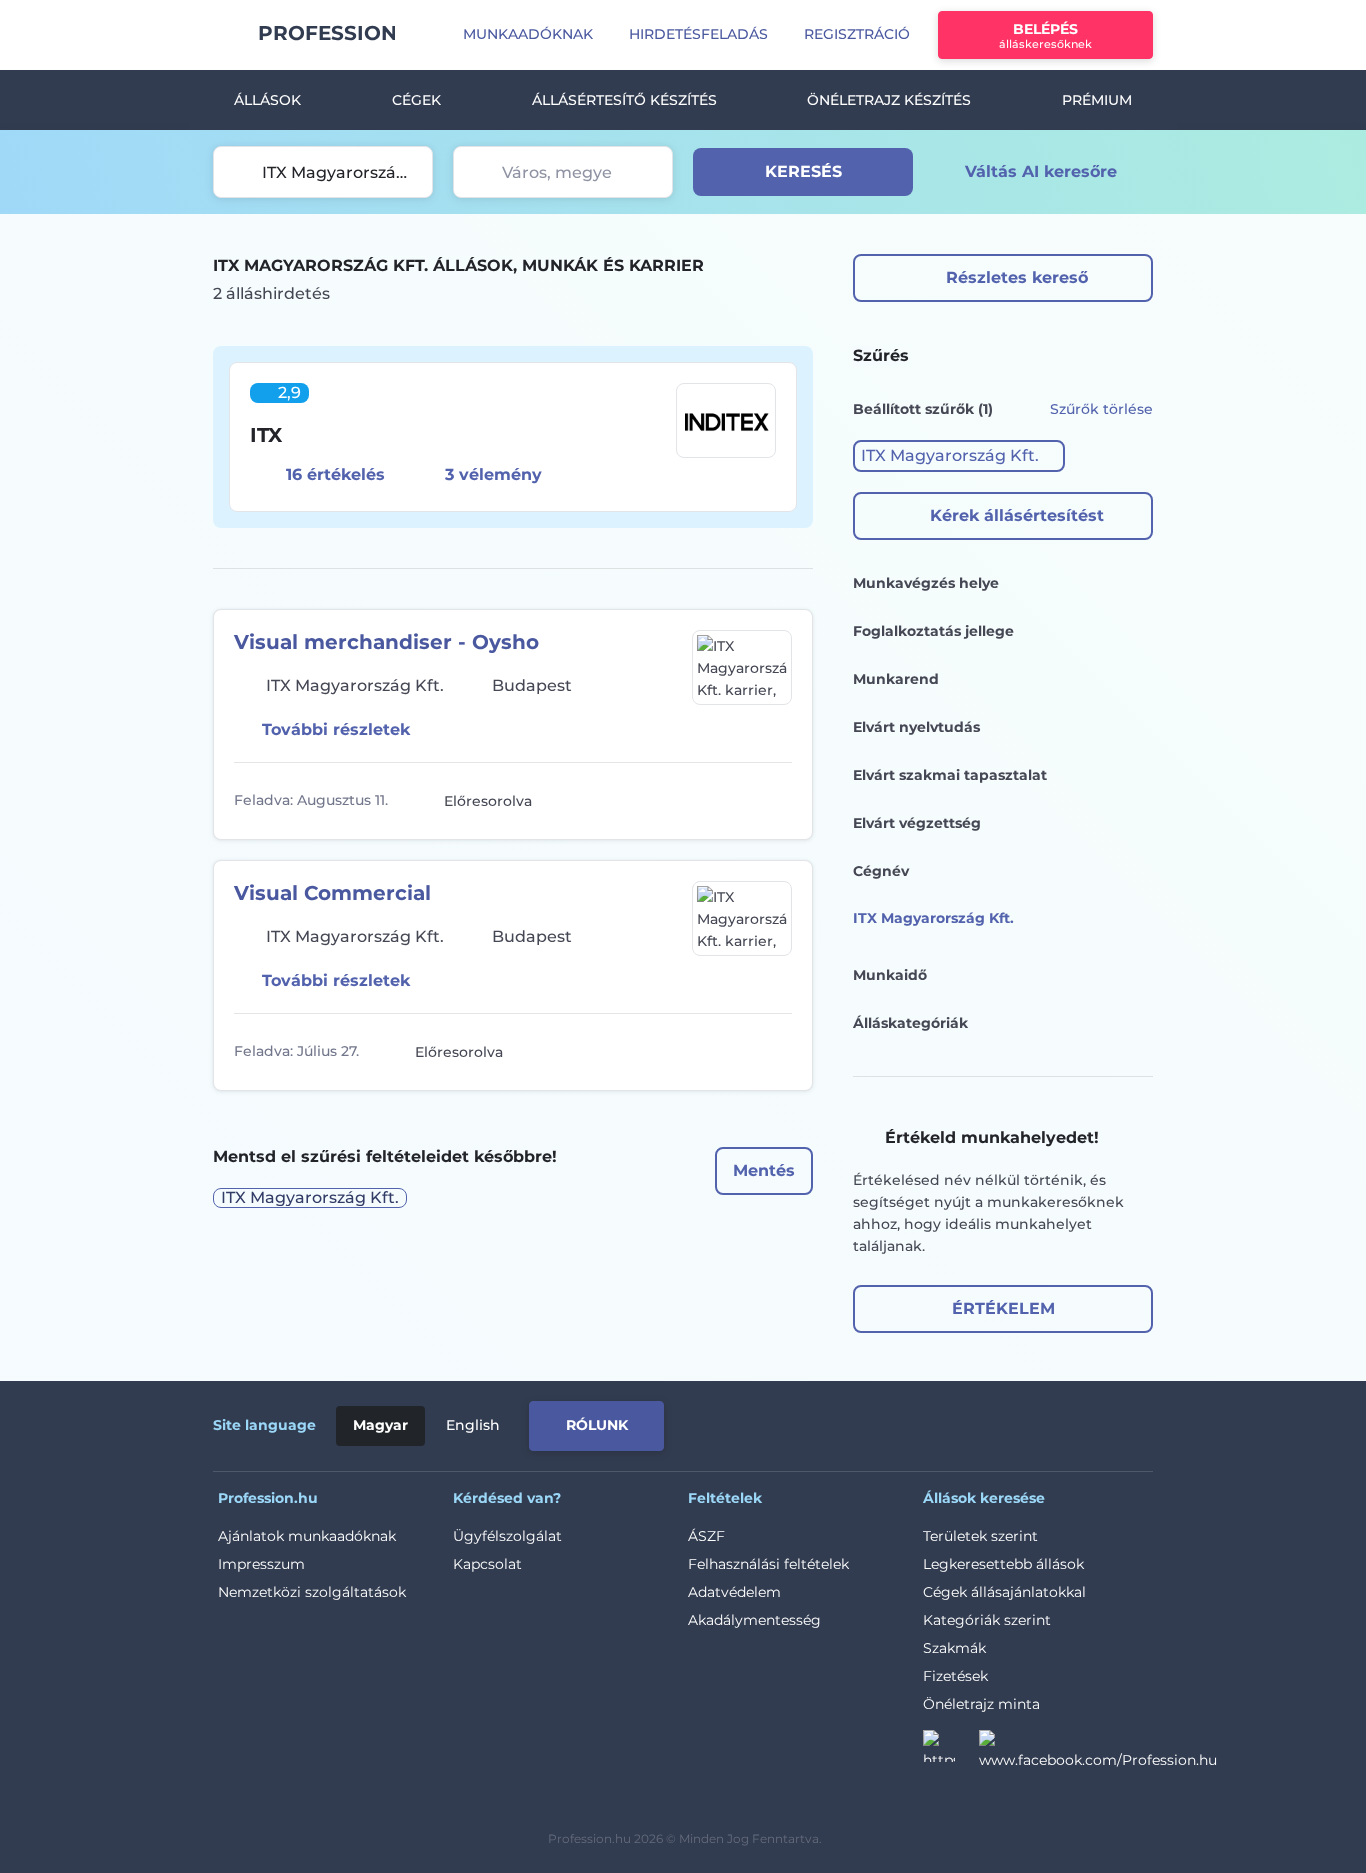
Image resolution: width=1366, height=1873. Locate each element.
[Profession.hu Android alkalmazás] (1069, 1422)
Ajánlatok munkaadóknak (307, 1536)
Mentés (764, 1170)
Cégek (416, 100)
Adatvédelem (734, 1592)
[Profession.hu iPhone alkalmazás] (927, 1422)
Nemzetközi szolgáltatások (312, 1592)
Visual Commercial (332, 893)
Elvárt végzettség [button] (917, 823)
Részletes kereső (1017, 277)
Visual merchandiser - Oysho (386, 642)
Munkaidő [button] (890, 975)
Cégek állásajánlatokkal (1004, 1592)
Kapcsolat (487, 1564)
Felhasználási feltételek (768, 1564)
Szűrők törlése (1101, 409)
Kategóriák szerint (987, 1620)
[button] (959, 456)
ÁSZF (706, 1536)
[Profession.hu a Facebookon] (1098, 1752)
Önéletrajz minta (981, 1704)
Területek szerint (980, 1536)
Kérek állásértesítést (1017, 515)
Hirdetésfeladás (698, 34)
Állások (267, 100)
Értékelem (1003, 1308)
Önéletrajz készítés (889, 100)
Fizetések (955, 1676)
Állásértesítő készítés (624, 100)
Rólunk (597, 1425)
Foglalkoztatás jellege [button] (933, 631)
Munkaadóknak (528, 34)
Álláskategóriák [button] (910, 1023)
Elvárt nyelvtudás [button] (916, 727)
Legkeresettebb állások (1003, 1564)
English (473, 1425)
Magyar (380, 1425)
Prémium (1097, 100)
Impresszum (261, 1564)
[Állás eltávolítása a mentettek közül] (774, 801)
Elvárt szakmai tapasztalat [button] (950, 775)
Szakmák (954, 1648)
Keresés (803, 171)
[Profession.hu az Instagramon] (951, 1752)
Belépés (1045, 35)
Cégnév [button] (881, 871)
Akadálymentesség (754, 1620)
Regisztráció (857, 34)
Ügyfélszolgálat (507, 1536)
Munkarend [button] (896, 679)
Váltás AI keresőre (1041, 171)
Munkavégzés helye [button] (926, 583)
